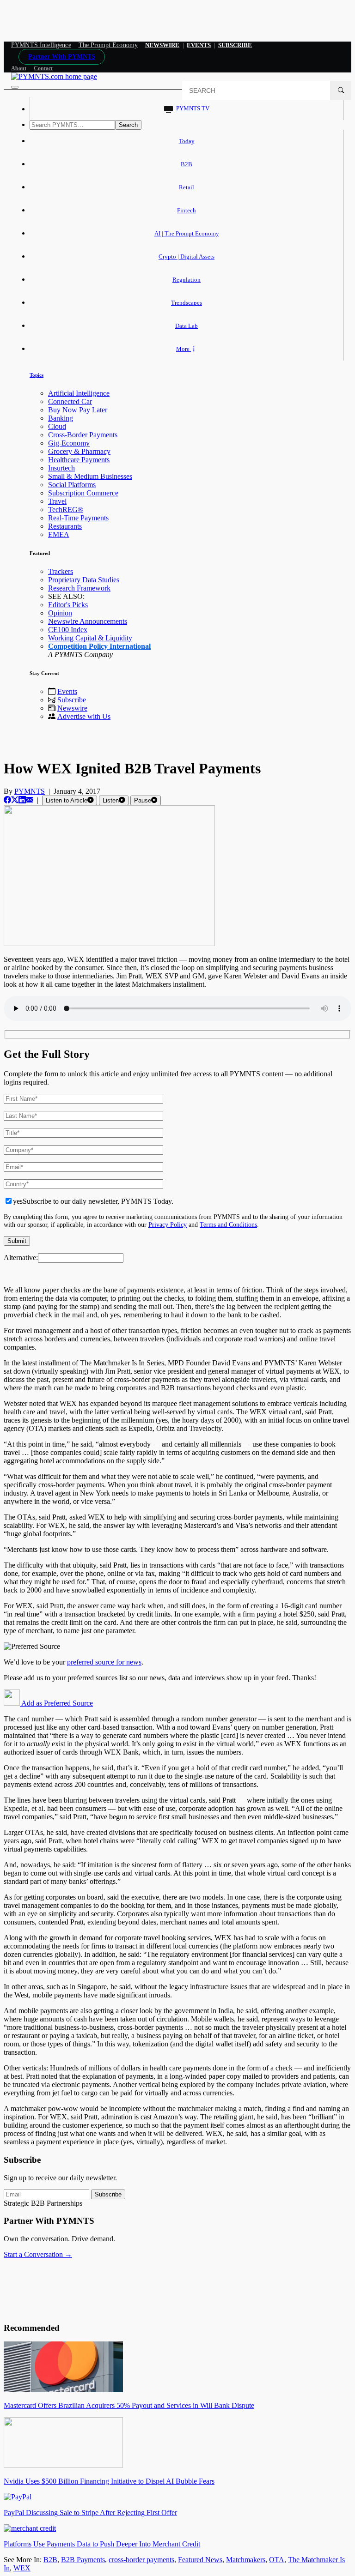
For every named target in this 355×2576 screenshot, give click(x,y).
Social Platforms (72, 485)
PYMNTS (30, 791)
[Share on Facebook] (7, 800)
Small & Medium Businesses (90, 476)
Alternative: (21, 1258)
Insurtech (61, 468)
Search (128, 125)
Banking (61, 418)
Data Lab (187, 326)
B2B (187, 164)
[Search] (341, 90)
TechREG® (66, 510)
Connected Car (70, 401)
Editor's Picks (68, 605)
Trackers (61, 571)
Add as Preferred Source (56, 1703)
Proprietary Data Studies (84, 580)
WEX (22, 2568)
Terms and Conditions (228, 1225)
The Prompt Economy (108, 45)
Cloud (57, 426)
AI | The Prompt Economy (187, 233)
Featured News (200, 2560)
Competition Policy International (99, 646)
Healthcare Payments (79, 460)
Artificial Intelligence (79, 393)
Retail (187, 187)
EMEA (59, 534)
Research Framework (79, 588)
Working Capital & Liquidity (90, 638)
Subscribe (72, 700)
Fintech (187, 210)
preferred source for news (104, 1662)
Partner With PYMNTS (62, 57)
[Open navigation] (15, 87)
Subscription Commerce (83, 493)
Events (199, 45)
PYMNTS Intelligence (41, 45)
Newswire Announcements (88, 621)
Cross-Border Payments (83, 435)
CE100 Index (68, 630)
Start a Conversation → (38, 2254)
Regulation (187, 280)
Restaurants (65, 526)
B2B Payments (83, 2560)
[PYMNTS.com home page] (54, 76)
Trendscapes (187, 303)
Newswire (162, 45)
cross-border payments (141, 2560)
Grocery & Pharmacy (79, 451)
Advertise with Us (84, 716)
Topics (37, 375)
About (19, 68)
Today (187, 141)
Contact (43, 68)
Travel (57, 501)
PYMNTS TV (193, 108)
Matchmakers (246, 2560)
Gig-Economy (69, 443)
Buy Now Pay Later (78, 410)
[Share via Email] (30, 800)
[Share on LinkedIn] (22, 800)
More (184, 349)
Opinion (60, 613)
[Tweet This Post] (15, 800)
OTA (277, 2560)
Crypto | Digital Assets (187, 256)
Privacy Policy (168, 1225)
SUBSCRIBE (235, 45)
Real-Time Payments (78, 518)
